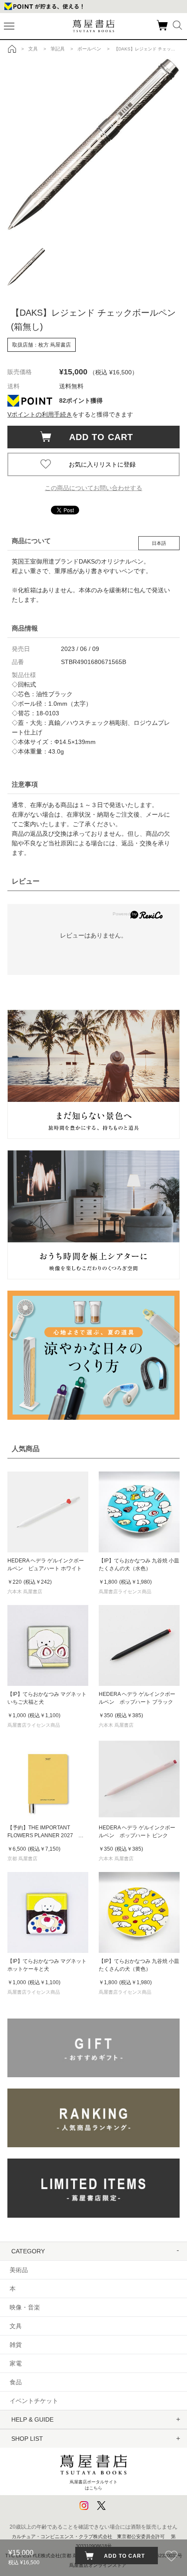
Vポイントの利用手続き (40, 414)
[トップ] (12, 49)
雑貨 (16, 2345)
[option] (93, 144)
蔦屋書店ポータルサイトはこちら (93, 2485)
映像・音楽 (25, 2307)
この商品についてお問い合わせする (93, 488)
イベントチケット (34, 2401)
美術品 (19, 2270)
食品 (16, 2382)
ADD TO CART (97, 437)
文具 (16, 2326)
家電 (16, 2363)
